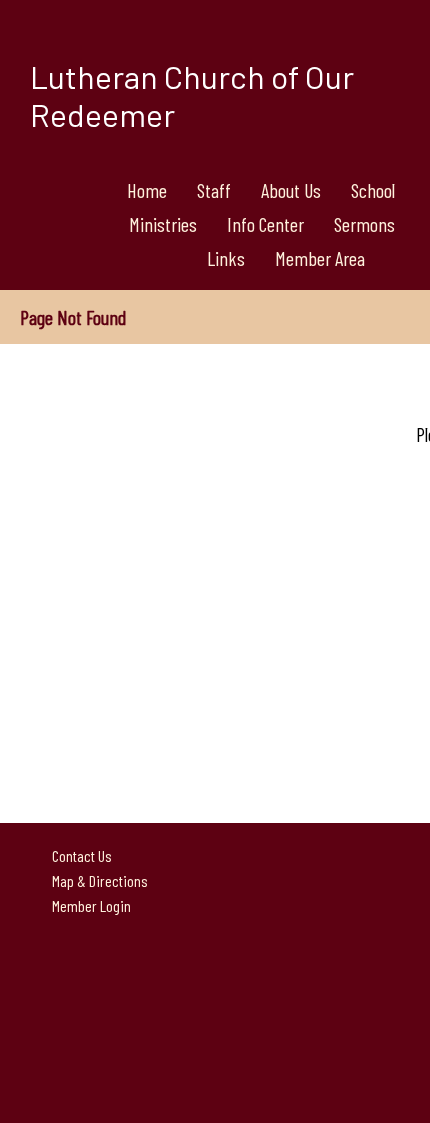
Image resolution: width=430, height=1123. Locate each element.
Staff (214, 190)
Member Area (320, 258)
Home (147, 190)
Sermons (364, 224)
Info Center (265, 224)
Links (226, 258)
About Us (291, 190)
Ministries (163, 224)
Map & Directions (97, 880)
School (373, 190)
